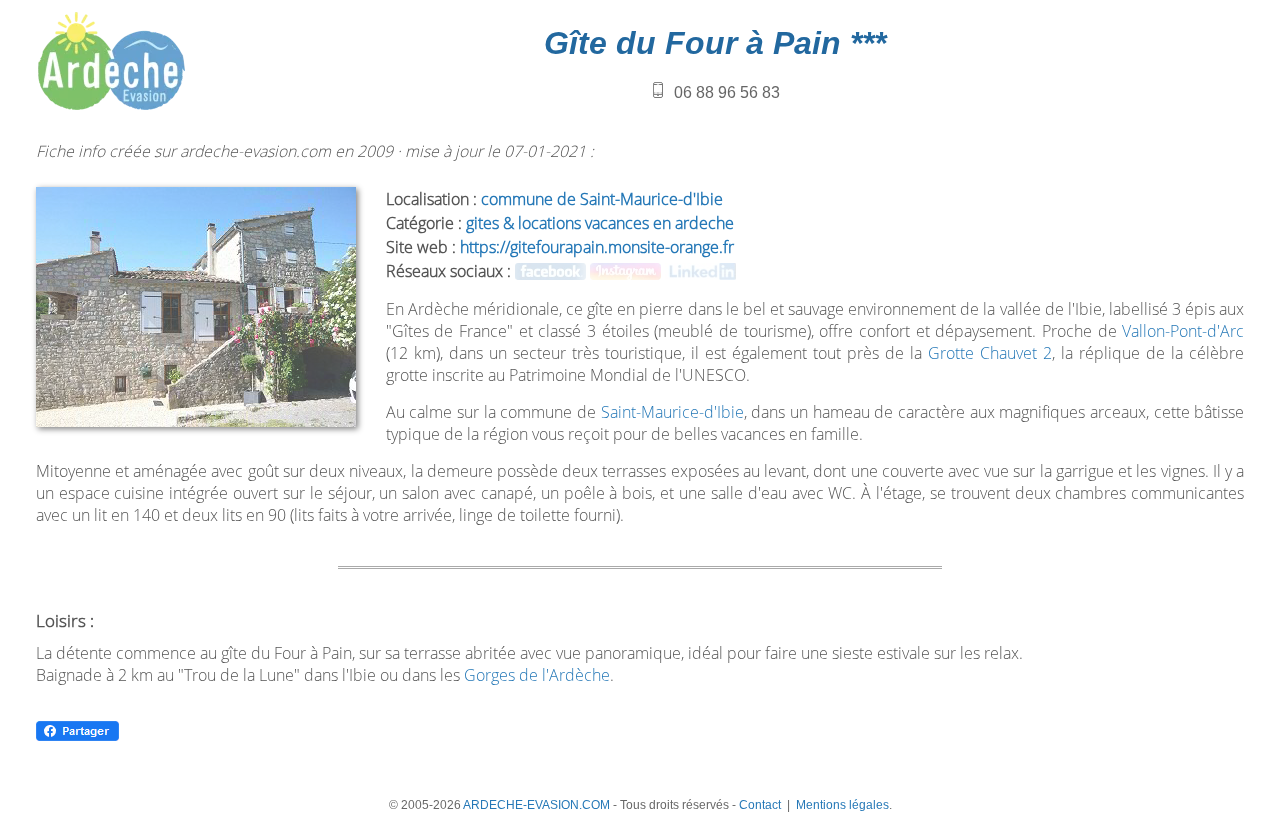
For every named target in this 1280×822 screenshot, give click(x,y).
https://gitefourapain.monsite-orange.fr (597, 247)
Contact (760, 805)
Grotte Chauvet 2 (990, 353)
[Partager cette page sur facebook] (77, 737)
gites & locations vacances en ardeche (600, 223)
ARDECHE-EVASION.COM (536, 805)
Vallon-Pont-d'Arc (1183, 331)
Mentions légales (842, 805)
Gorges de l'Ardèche (537, 675)
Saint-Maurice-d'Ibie (672, 412)
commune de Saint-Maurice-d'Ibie (602, 199)
